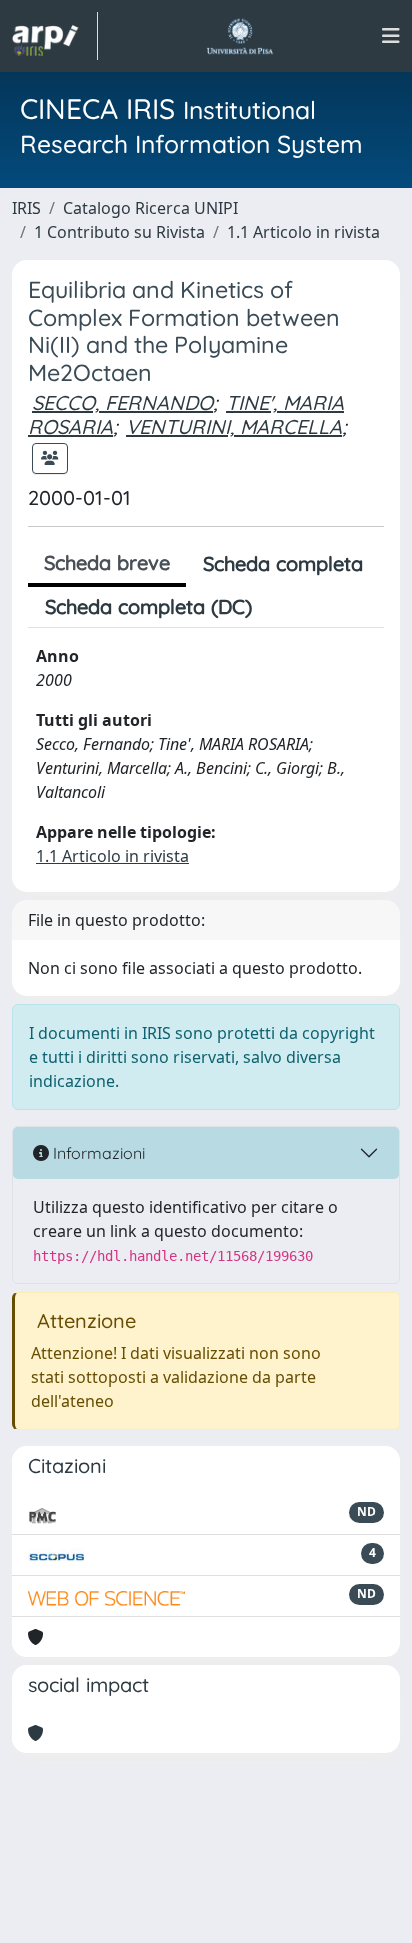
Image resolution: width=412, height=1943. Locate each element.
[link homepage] (55, 36)
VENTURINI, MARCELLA (234, 426)
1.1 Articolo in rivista (303, 232)
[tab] (286, 607)
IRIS (26, 208)
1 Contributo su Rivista (119, 232)
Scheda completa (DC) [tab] (148, 606)
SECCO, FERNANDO (122, 402)
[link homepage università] (239, 36)
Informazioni (97, 1153)
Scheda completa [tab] (283, 563)
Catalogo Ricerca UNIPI (150, 208)
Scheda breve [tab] (107, 562)
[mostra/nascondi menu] (391, 36)
